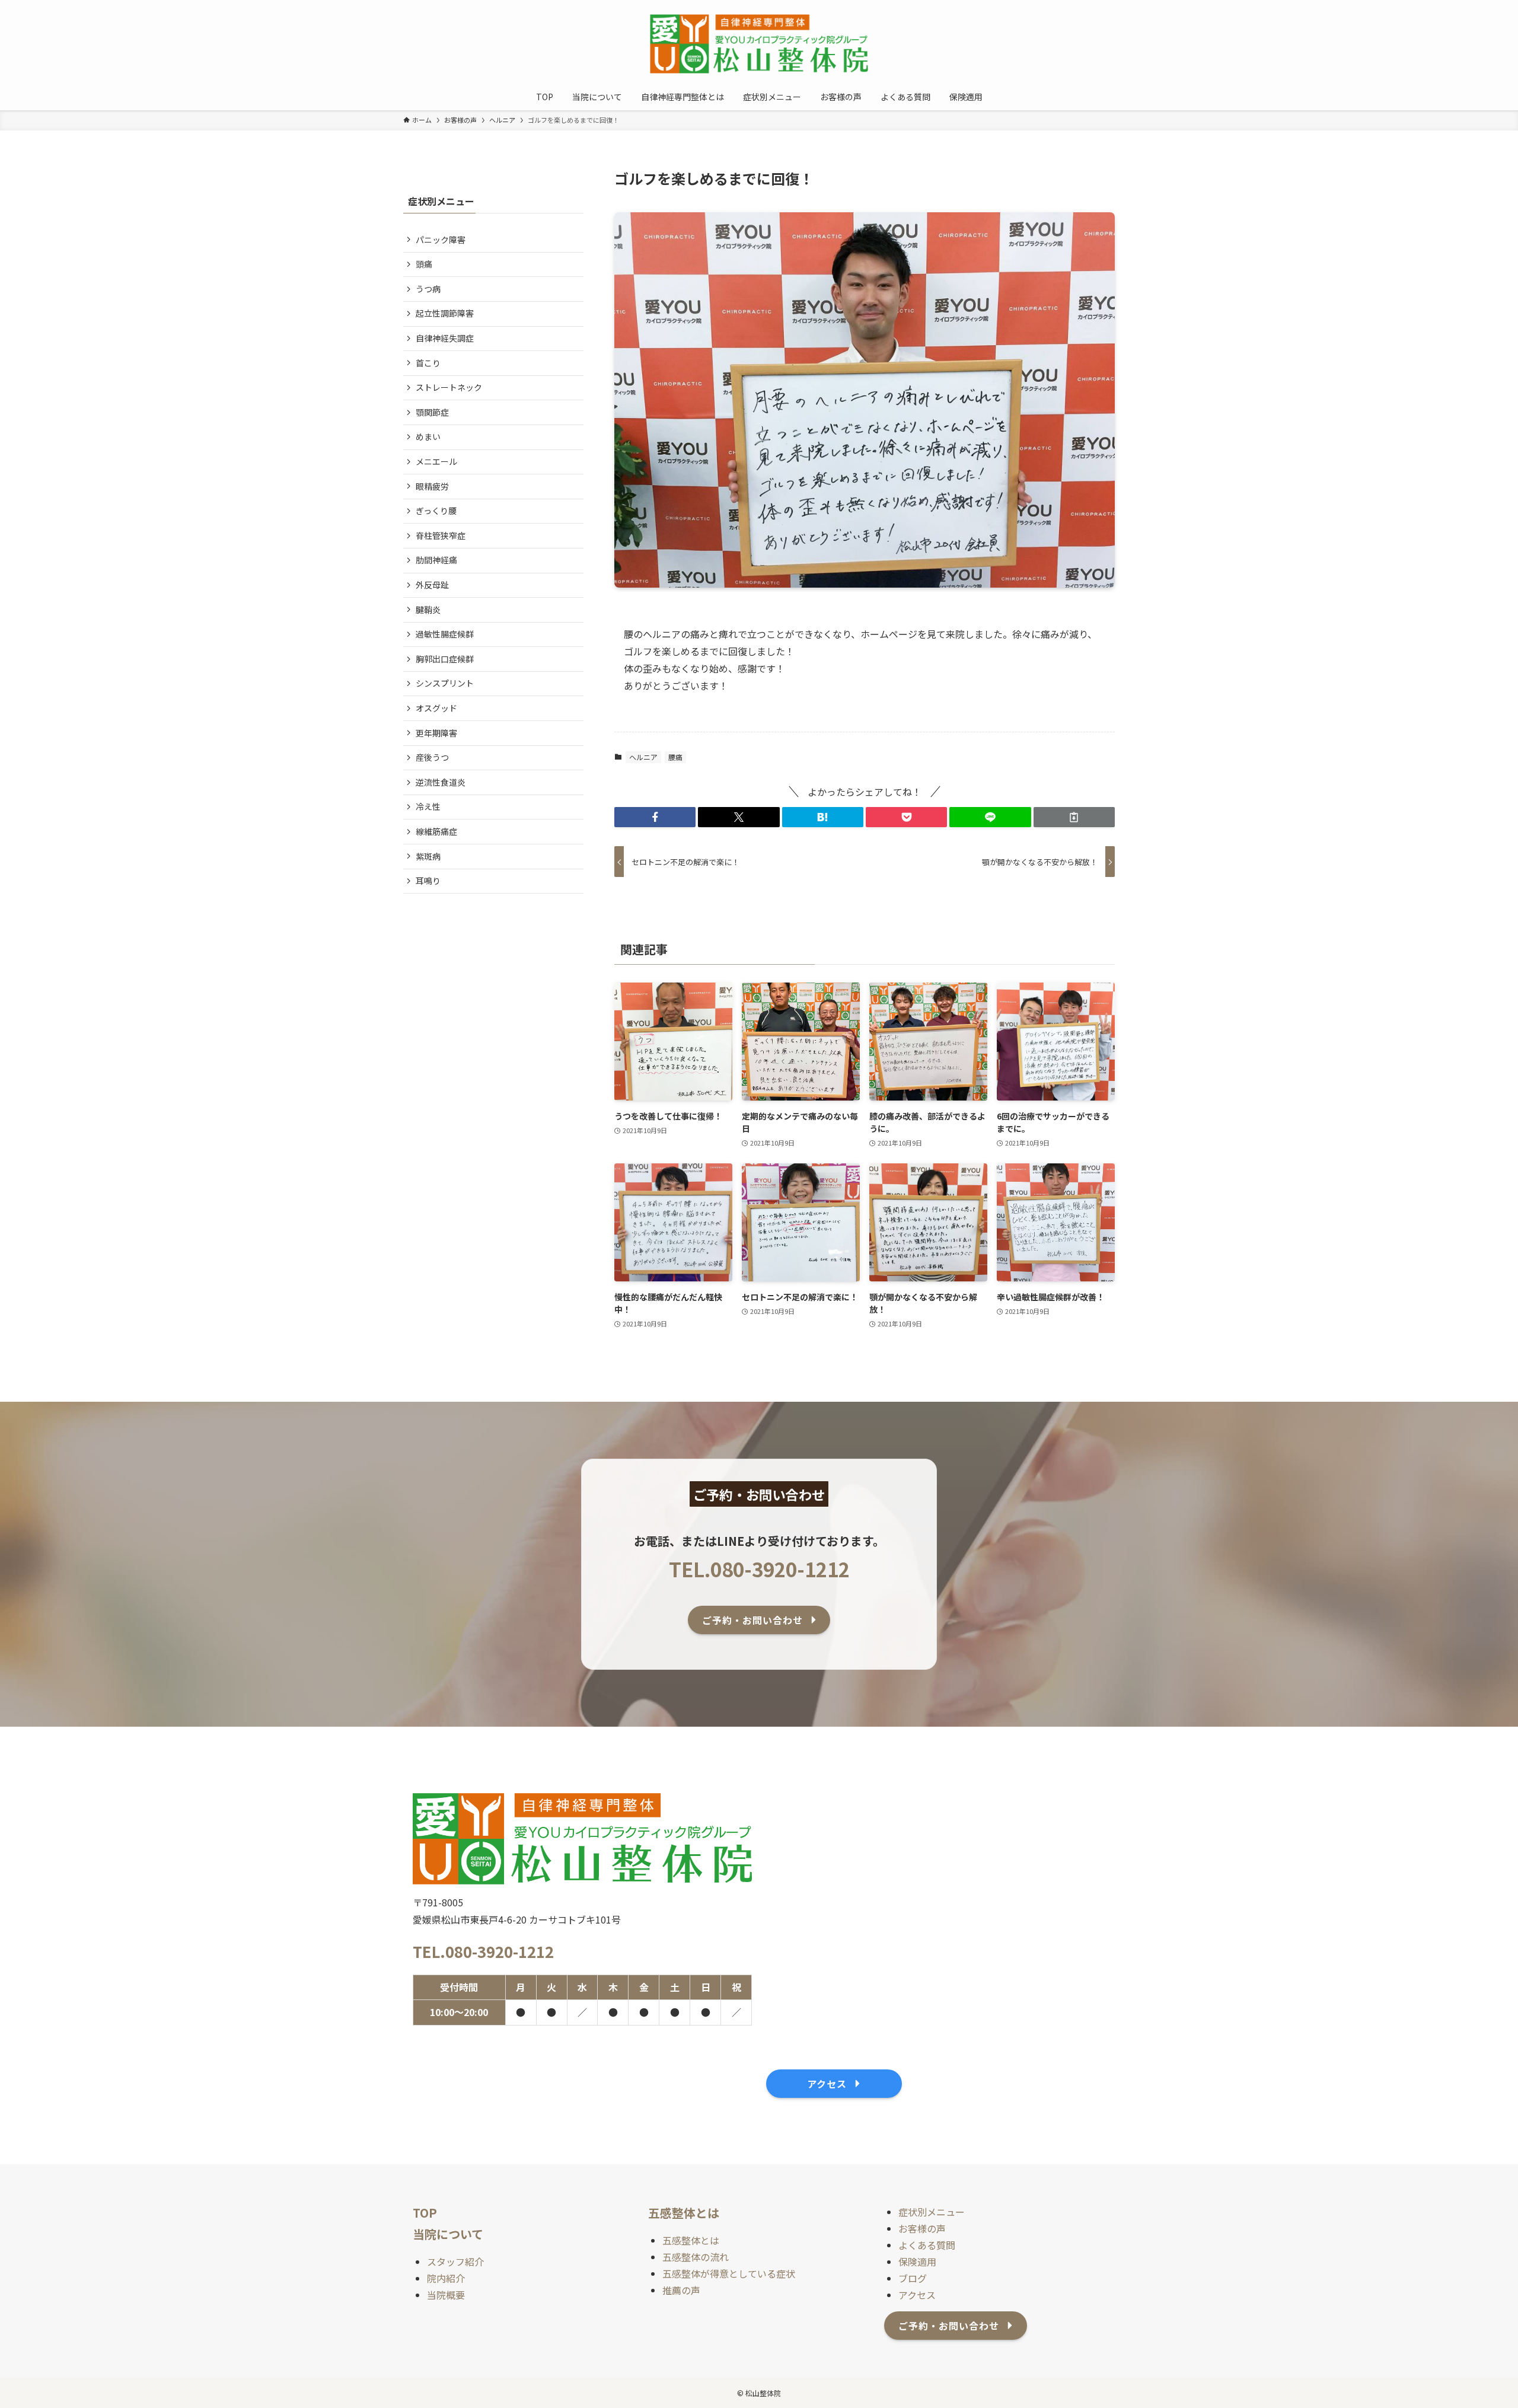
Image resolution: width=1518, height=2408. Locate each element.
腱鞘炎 (428, 610)
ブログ (913, 2278)
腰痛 (675, 757)
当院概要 (446, 2295)
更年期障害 (436, 733)
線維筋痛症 (436, 831)
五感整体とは (691, 2240)
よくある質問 (927, 2245)
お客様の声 (922, 2228)
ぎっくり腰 (436, 511)
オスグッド (436, 708)
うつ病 (428, 289)
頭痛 (424, 264)
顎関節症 (432, 412)
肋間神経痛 (436, 560)
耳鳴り (428, 881)
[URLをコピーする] (1074, 817)
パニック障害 (441, 240)
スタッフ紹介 (455, 2262)
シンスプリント (445, 683)
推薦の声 (681, 2290)
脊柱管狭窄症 (441, 535)
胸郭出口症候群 (445, 659)
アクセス (917, 2295)
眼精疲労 (432, 486)
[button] (655, 817)
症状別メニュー (932, 2212)
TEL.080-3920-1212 (759, 1569)
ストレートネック (449, 387)
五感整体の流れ (696, 2257)
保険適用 (917, 2262)
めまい (428, 436)
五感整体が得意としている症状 (729, 2273)
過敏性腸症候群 (445, 634)
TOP (425, 2213)
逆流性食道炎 (441, 782)
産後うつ (432, 757)
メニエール (436, 461)
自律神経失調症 (445, 338)
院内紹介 (446, 2278)
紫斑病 (428, 856)
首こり (428, 363)
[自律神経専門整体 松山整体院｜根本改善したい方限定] (759, 44)
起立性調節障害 (445, 313)
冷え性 (428, 806)
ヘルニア (643, 757)
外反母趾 (432, 585)
